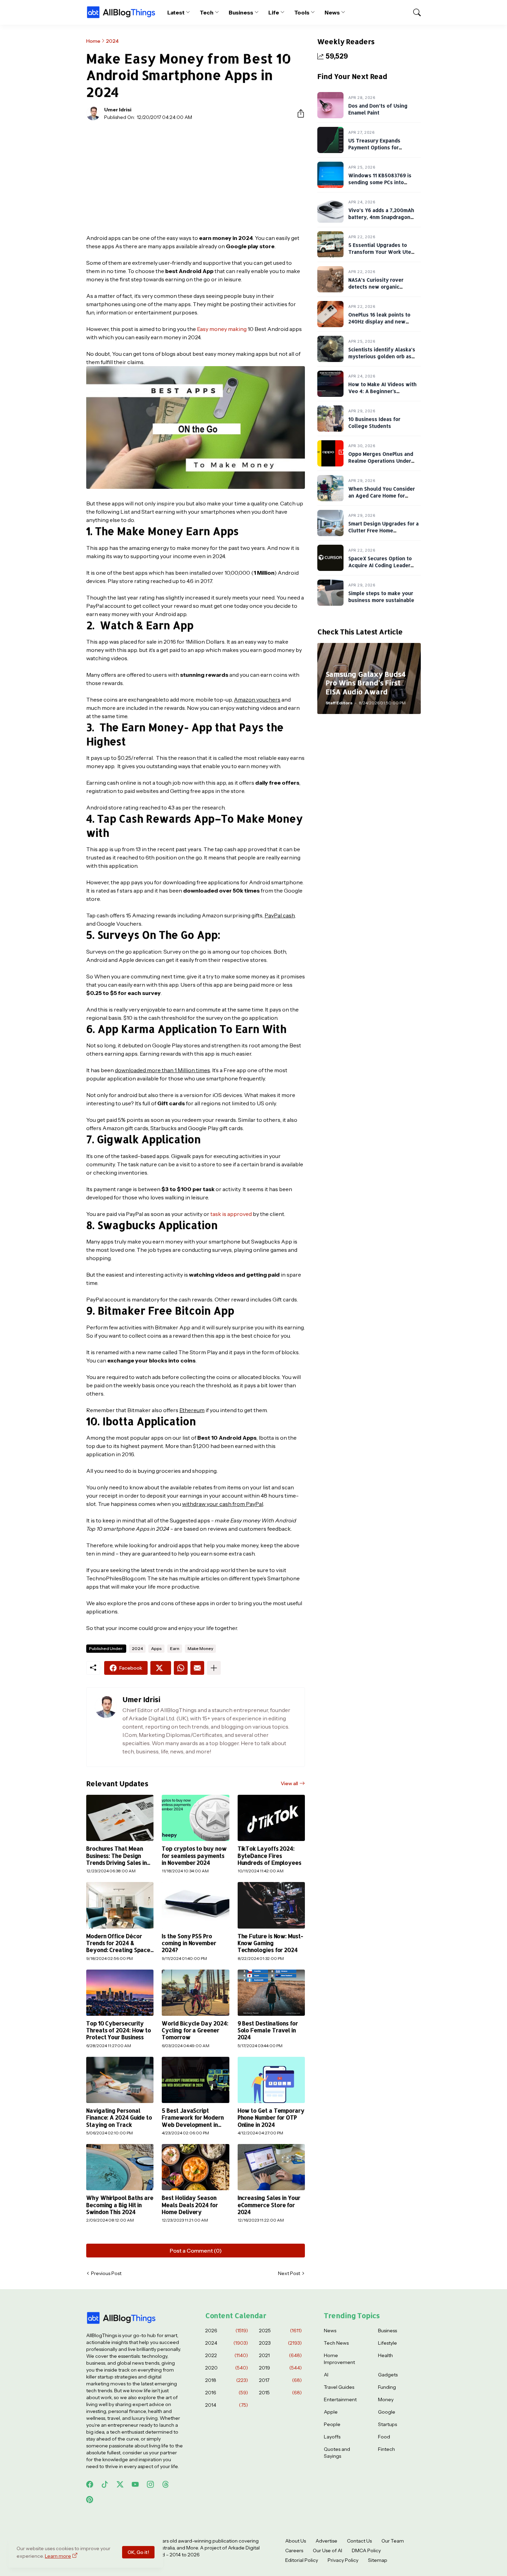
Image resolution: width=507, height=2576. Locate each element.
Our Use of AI (327, 2550)
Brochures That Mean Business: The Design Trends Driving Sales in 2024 (117, 1856)
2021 (280, 2355)
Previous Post (106, 2273)
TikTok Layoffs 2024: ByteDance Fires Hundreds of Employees (270, 1856)
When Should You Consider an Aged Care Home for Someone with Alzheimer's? (382, 495)
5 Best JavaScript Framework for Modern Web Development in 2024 (193, 2118)
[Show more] (214, 1668)
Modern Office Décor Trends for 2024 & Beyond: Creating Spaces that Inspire (120, 1943)
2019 (280, 2368)
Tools (302, 12)
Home (93, 41)
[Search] (414, 12)
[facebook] (90, 2484)
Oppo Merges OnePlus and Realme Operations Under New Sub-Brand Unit (381, 461)
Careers (294, 2550)
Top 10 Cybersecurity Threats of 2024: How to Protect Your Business (119, 2030)
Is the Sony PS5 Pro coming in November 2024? (189, 1943)
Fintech (386, 2449)
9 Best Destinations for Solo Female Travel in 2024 (268, 2030)
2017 (280, 2380)
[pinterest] (90, 2499)
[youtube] (135, 2484)
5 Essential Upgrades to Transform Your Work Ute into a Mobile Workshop (380, 252)
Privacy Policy (343, 2560)
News (332, 12)
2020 (227, 2368)
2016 (227, 2393)
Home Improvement (339, 2359)
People (332, 2424)
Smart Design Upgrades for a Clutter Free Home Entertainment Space (384, 530)
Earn (175, 1648)
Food (384, 2437)
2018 (227, 2380)
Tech (207, 12)
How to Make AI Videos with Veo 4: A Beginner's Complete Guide (382, 391)
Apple (331, 2412)
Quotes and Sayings (337, 2453)
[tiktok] (105, 2484)
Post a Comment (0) (196, 2251)
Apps (156, 1648)
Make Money (200, 1648)
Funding (387, 2387)
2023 (280, 2343)
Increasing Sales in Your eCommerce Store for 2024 (269, 2205)
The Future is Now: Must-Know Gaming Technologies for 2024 (270, 1943)
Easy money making (222, 329)
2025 (280, 2331)
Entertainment (340, 2399)
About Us (296, 2541)
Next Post (289, 2273)
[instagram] (150, 2484)
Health (385, 2355)
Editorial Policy (302, 2560)
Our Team (393, 2541)
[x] (120, 2484)
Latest (176, 12)
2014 (227, 2405)
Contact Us (359, 2541)
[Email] (197, 1668)
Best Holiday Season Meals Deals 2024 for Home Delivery (190, 2205)
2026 (227, 2331)
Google (387, 2412)
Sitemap (378, 2560)
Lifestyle (387, 2343)
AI (326, 2375)
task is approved (231, 1214)
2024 (112, 41)
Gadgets (388, 2375)
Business (241, 12)
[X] (161, 1668)
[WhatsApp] (181, 1668)
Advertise (326, 2541)
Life (274, 12)
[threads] (166, 2484)
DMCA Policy (366, 2550)
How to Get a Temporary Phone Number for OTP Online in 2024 (271, 2118)
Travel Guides (339, 2387)
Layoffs (332, 2437)
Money (386, 2399)
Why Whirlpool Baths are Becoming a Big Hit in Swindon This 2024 (120, 2205)
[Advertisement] (196, 177)
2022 (227, 2355)
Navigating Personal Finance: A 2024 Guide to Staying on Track (119, 2118)
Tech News (336, 2343)
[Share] (298, 113)
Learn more (58, 2556)
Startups (387, 2424)
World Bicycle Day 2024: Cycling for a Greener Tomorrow (195, 2030)
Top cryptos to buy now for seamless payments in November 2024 (194, 1856)
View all (289, 1783)
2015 (280, 2393)
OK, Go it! (138, 2552)
